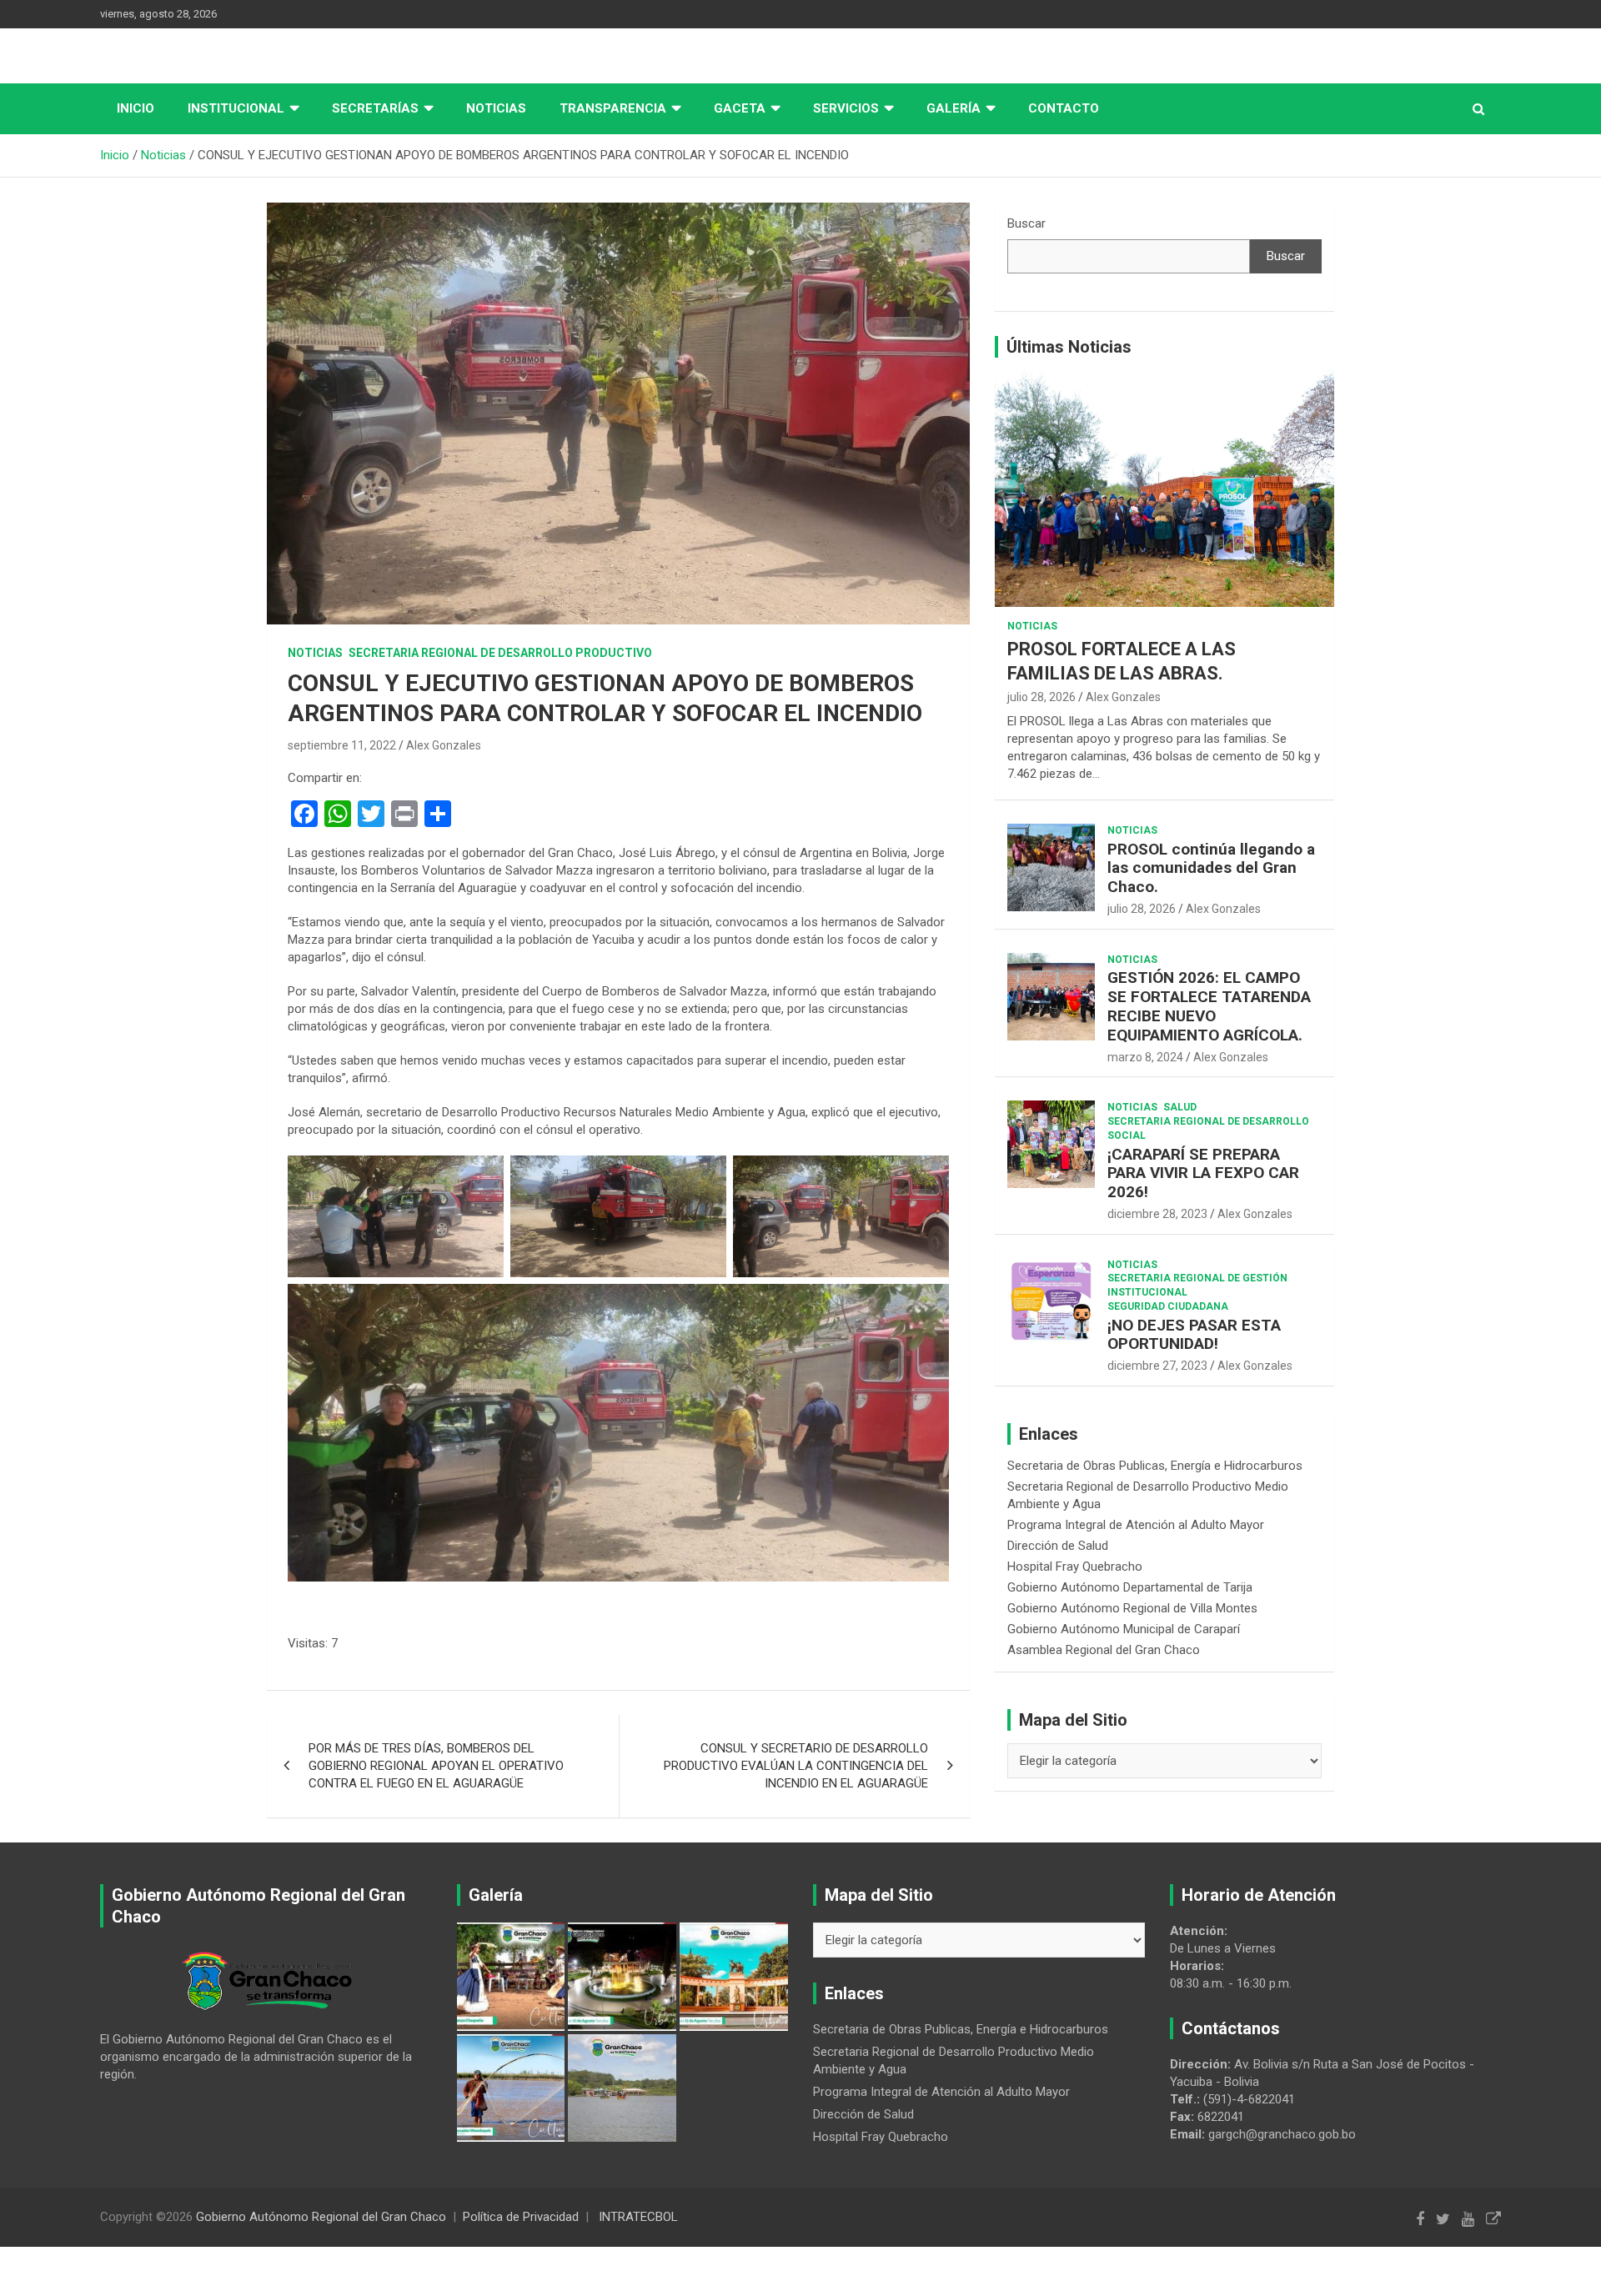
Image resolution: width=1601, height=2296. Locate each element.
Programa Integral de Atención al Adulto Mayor (1136, 1525)
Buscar (1026, 223)
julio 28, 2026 (1041, 697)
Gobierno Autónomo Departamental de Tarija (1130, 1587)
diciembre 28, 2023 (1157, 1214)
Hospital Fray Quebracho (1075, 1567)
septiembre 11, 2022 (342, 745)
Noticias (496, 108)
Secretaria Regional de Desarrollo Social (1208, 1128)
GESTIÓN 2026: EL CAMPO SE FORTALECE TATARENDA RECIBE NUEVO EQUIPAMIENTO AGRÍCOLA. (1209, 1006)
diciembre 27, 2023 (1157, 1366)
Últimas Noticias (1069, 347)
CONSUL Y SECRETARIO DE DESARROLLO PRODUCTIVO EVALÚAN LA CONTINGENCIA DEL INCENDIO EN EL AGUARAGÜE (796, 1766)
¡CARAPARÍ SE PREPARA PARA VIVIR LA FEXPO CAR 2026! (1203, 1173)
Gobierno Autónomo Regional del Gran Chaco (321, 2217)
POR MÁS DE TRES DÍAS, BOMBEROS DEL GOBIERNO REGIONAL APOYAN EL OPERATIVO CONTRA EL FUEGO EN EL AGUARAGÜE (436, 1766)
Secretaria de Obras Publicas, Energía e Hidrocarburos (1155, 1466)
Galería (954, 108)
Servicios (846, 108)
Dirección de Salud (1058, 1546)
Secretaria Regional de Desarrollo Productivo (500, 653)
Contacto (1064, 108)
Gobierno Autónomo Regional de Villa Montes (1132, 1608)
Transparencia (613, 108)
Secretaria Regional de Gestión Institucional (1197, 1285)
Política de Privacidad (521, 2217)
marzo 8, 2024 (1145, 1057)
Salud (1180, 1107)
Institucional (236, 108)
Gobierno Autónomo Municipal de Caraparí (1124, 1629)
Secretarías (375, 108)
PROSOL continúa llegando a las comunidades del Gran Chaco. (1211, 868)
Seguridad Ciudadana (1168, 1306)
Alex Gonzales (444, 745)
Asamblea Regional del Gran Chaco (1104, 1650)
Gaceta (740, 108)
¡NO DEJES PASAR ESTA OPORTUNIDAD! (1194, 1335)
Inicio (136, 108)
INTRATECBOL (638, 2217)
